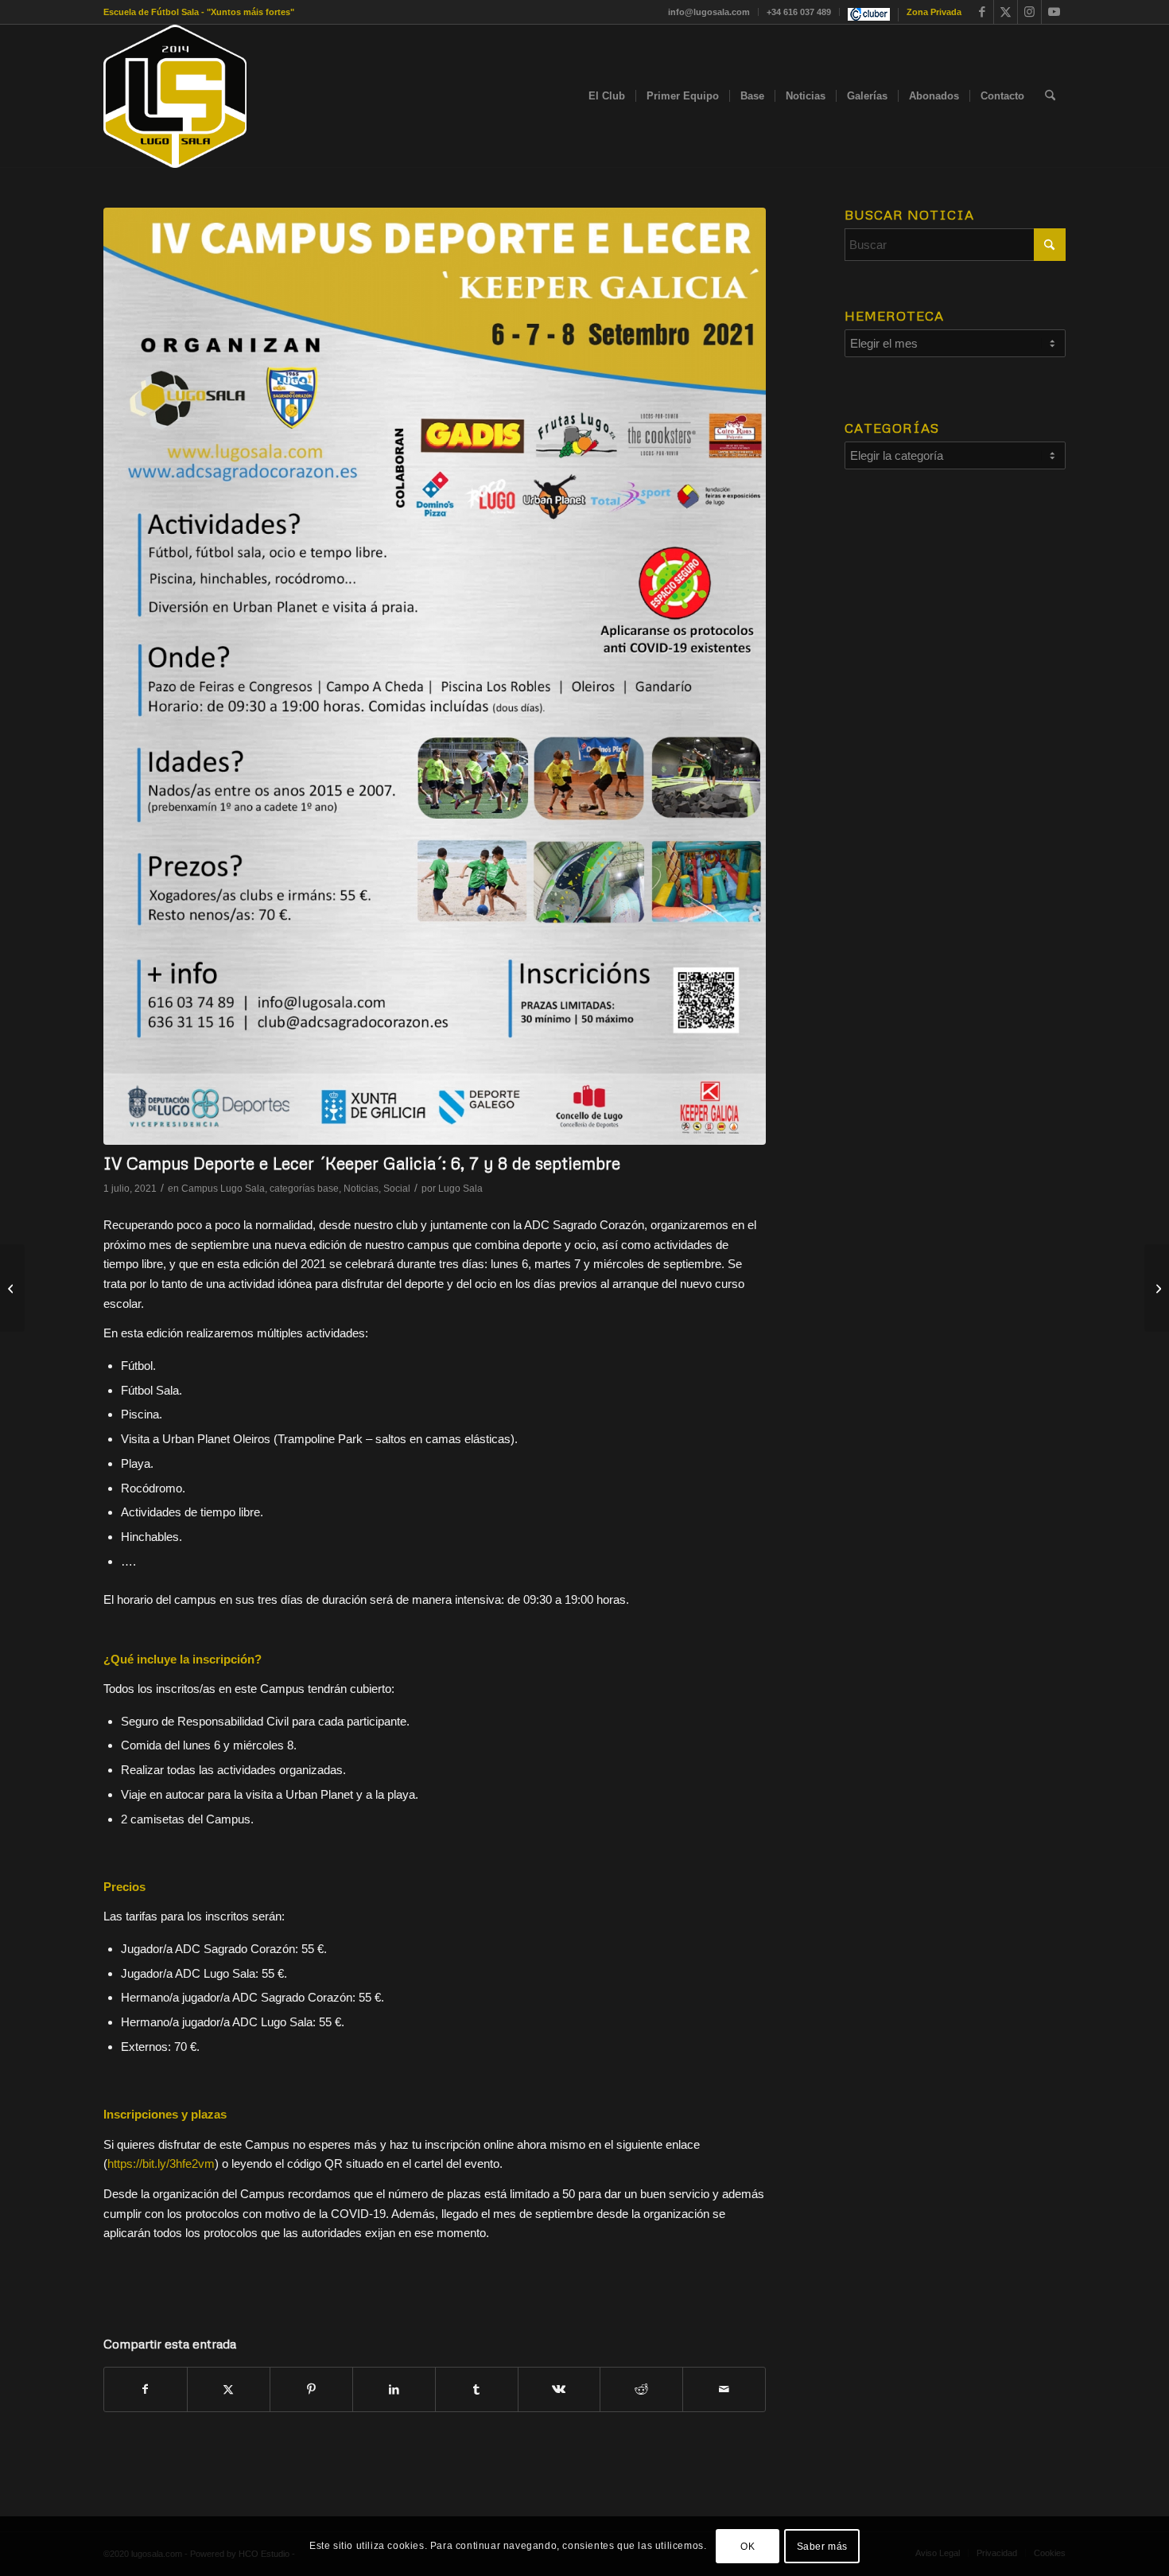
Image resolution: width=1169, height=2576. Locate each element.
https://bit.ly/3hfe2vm (161, 2164)
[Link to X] (1006, 12)
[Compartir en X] (229, 2389)
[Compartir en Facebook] (146, 2389)
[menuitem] (709, 12)
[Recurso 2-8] (175, 96)
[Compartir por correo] (724, 2389)
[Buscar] (1050, 96)
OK (748, 2546)
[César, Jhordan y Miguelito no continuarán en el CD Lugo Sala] (12, 1288)
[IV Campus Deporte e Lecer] (435, 676)
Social (397, 1189)
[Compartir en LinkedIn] (394, 2389)
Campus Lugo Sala (223, 1189)
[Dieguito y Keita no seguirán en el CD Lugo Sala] (1157, 1288)
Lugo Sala (460, 1189)
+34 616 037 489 (799, 12)
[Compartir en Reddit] (641, 2389)
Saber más (822, 2546)
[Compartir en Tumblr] (477, 2389)
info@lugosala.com (709, 12)
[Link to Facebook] (982, 12)
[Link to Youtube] (1054, 12)
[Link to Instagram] (1029, 12)
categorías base (304, 1189)
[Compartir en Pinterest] (311, 2389)
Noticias (361, 1189)
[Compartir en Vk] (559, 2389)
